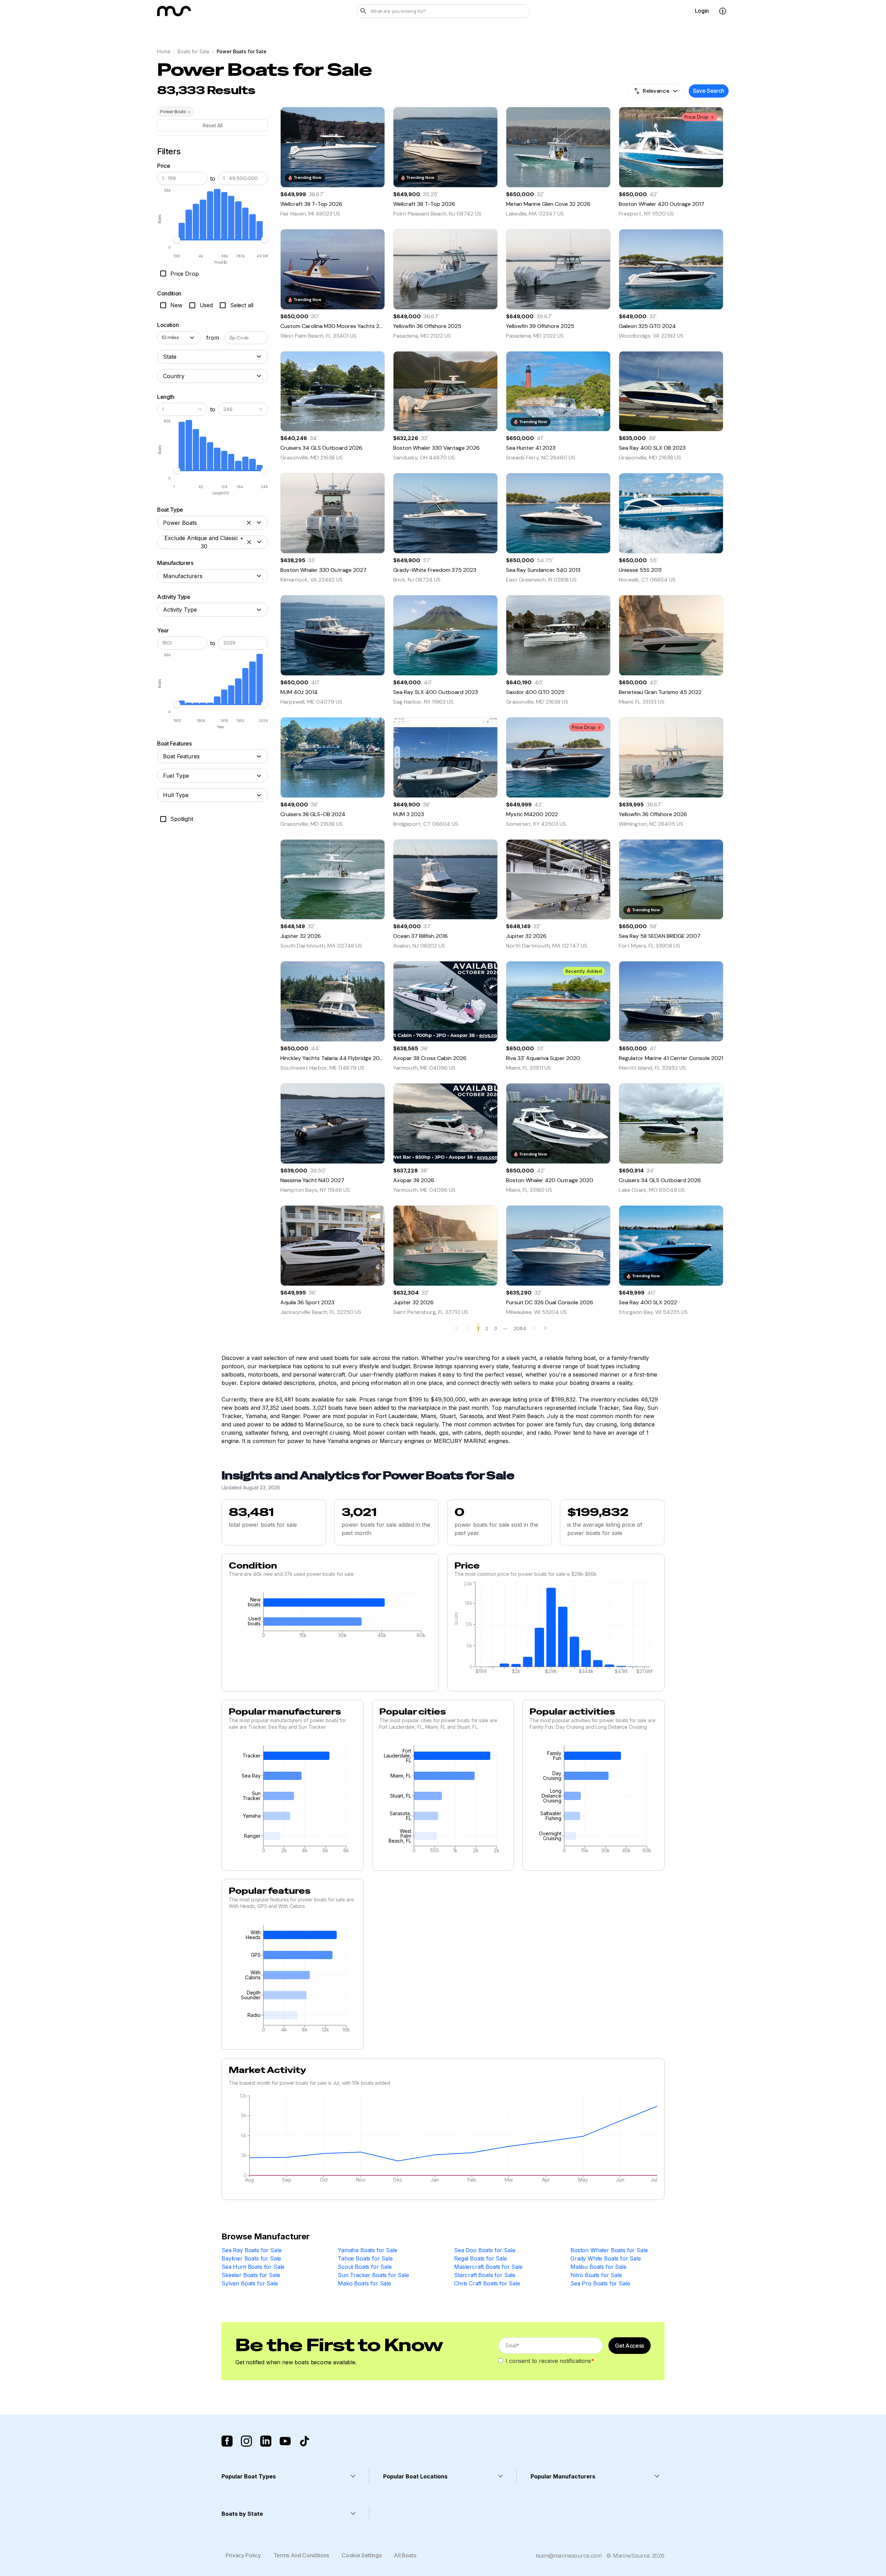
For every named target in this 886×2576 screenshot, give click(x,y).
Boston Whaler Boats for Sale (609, 2250)
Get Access (630, 2346)
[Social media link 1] (227, 2441)
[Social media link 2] (246, 2441)
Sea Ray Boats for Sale (251, 2250)
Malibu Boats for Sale (598, 2267)
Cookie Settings (361, 2555)
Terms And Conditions (301, 2555)
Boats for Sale (193, 51)
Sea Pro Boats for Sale (600, 2283)
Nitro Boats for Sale (596, 2275)
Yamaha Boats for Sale (368, 2250)
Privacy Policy (243, 2555)
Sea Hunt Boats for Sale (253, 2267)
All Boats (405, 2555)
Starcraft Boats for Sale (485, 2275)
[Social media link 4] (285, 2441)
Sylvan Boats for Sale (250, 2283)
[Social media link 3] (266, 2441)
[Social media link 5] (305, 2441)
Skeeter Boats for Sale (251, 2275)
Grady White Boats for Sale (606, 2258)
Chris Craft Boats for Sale (487, 2283)
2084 (520, 1328)
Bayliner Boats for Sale (251, 2258)
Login (702, 11)
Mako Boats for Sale (364, 2283)
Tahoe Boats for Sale (365, 2258)
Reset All (213, 125)
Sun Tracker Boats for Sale (373, 2275)
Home (164, 51)
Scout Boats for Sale (365, 2267)
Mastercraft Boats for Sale (488, 2267)
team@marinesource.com (569, 2556)
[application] (330, 1617)
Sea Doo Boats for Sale (485, 2250)
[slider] (177, 240)
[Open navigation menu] (723, 11)
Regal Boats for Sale (481, 2258)
